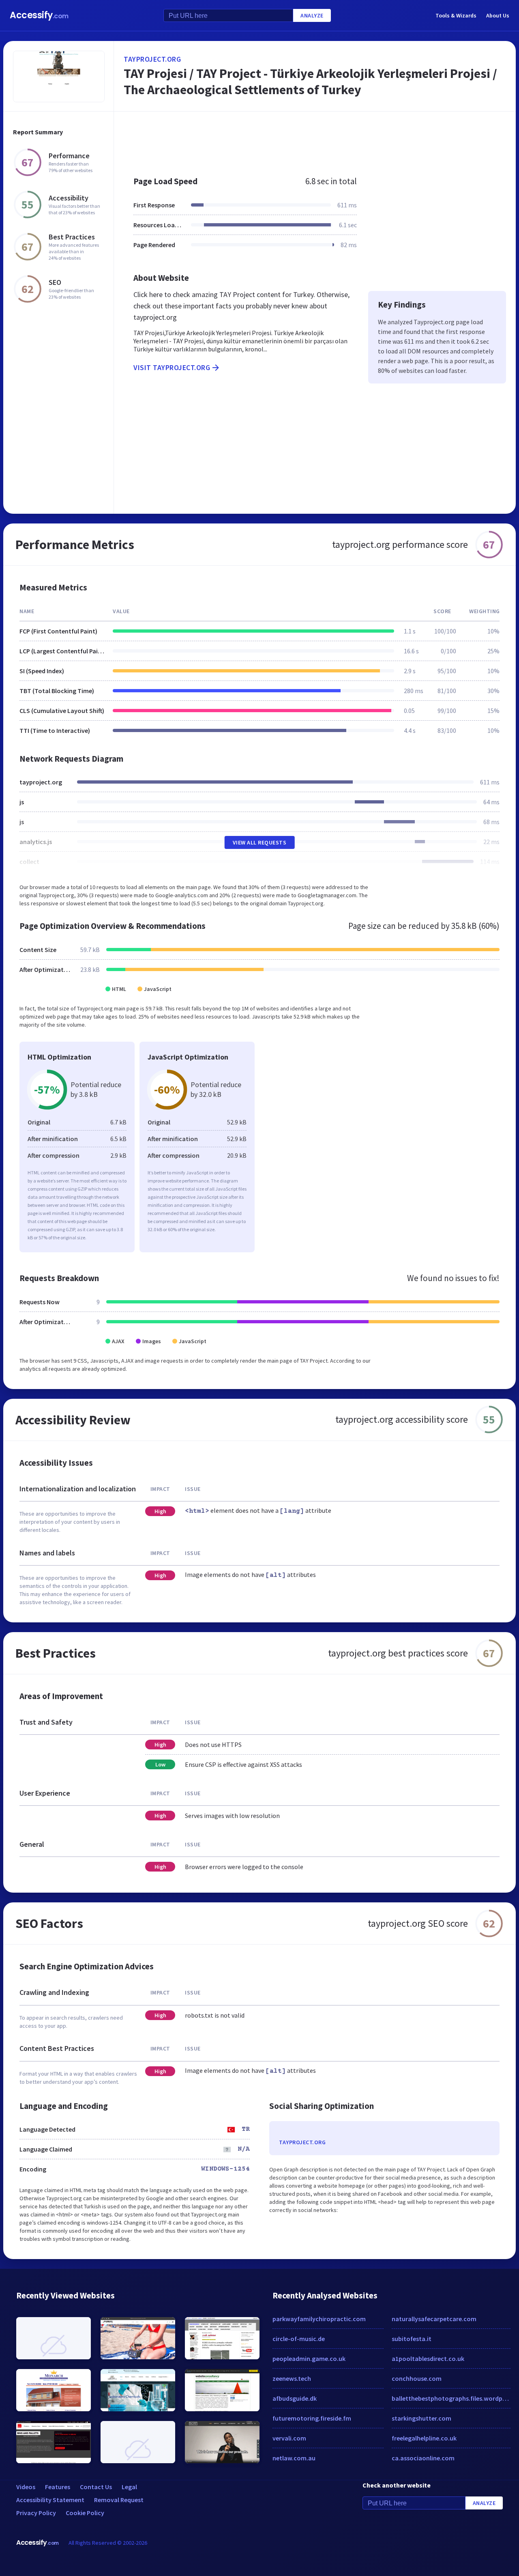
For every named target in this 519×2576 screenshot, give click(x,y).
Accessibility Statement (50, 2500)
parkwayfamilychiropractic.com (319, 2319)
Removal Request (119, 2500)
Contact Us (96, 2487)
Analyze (312, 15)
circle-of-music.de (299, 2339)
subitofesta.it (412, 2339)
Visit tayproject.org (172, 367)
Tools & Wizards (456, 15)
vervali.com (289, 2438)
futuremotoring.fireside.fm (312, 2418)
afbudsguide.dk (295, 2398)
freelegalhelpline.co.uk (424, 2438)
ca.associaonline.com (423, 2458)
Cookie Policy (85, 2513)
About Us (498, 15)
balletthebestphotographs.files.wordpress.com (451, 2398)
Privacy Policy (36, 2513)
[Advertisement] (315, 140)
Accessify (39, 15)
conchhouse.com (417, 2378)
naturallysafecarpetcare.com (434, 2319)
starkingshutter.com (421, 2418)
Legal (129, 2487)
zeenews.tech (292, 2378)
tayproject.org (152, 59)
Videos (26, 2487)
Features (58, 2487)
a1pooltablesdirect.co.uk (428, 2358)
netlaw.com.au (294, 2458)
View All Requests (260, 842)
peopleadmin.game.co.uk (309, 2358)
